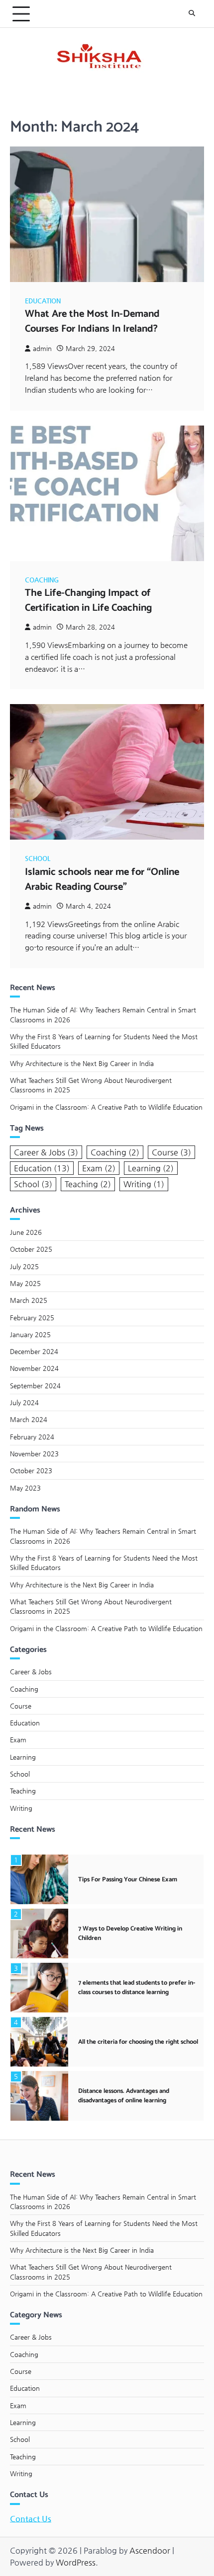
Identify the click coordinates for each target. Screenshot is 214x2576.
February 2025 (32, 1318)
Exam (99, 1168)
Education (43, 301)
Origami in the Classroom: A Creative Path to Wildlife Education (106, 1107)
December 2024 (34, 1351)
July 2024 (24, 1402)
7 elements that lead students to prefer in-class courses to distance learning (137, 1988)
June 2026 (26, 1232)
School (38, 858)
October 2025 (31, 1249)
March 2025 (29, 1300)
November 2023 (34, 1454)
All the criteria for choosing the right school (138, 2042)
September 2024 (35, 1386)
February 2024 (32, 1437)
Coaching (42, 580)
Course (171, 1152)
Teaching (88, 1184)
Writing (144, 1184)
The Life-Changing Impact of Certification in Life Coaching (88, 601)
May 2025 (25, 1283)
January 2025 (30, 1334)
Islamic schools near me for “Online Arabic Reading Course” (102, 880)
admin (42, 348)
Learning (151, 1168)
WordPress (76, 2562)
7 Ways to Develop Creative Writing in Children (130, 1933)
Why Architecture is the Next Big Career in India (82, 1063)
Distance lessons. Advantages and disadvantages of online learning (124, 2096)
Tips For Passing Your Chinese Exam (128, 1880)
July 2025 (24, 1266)
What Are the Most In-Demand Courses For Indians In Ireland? (92, 322)
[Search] (192, 14)
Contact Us (31, 2519)
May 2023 (25, 1488)
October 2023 (31, 1470)
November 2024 (34, 1368)
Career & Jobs (46, 1152)
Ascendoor (150, 2550)
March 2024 (29, 1419)
